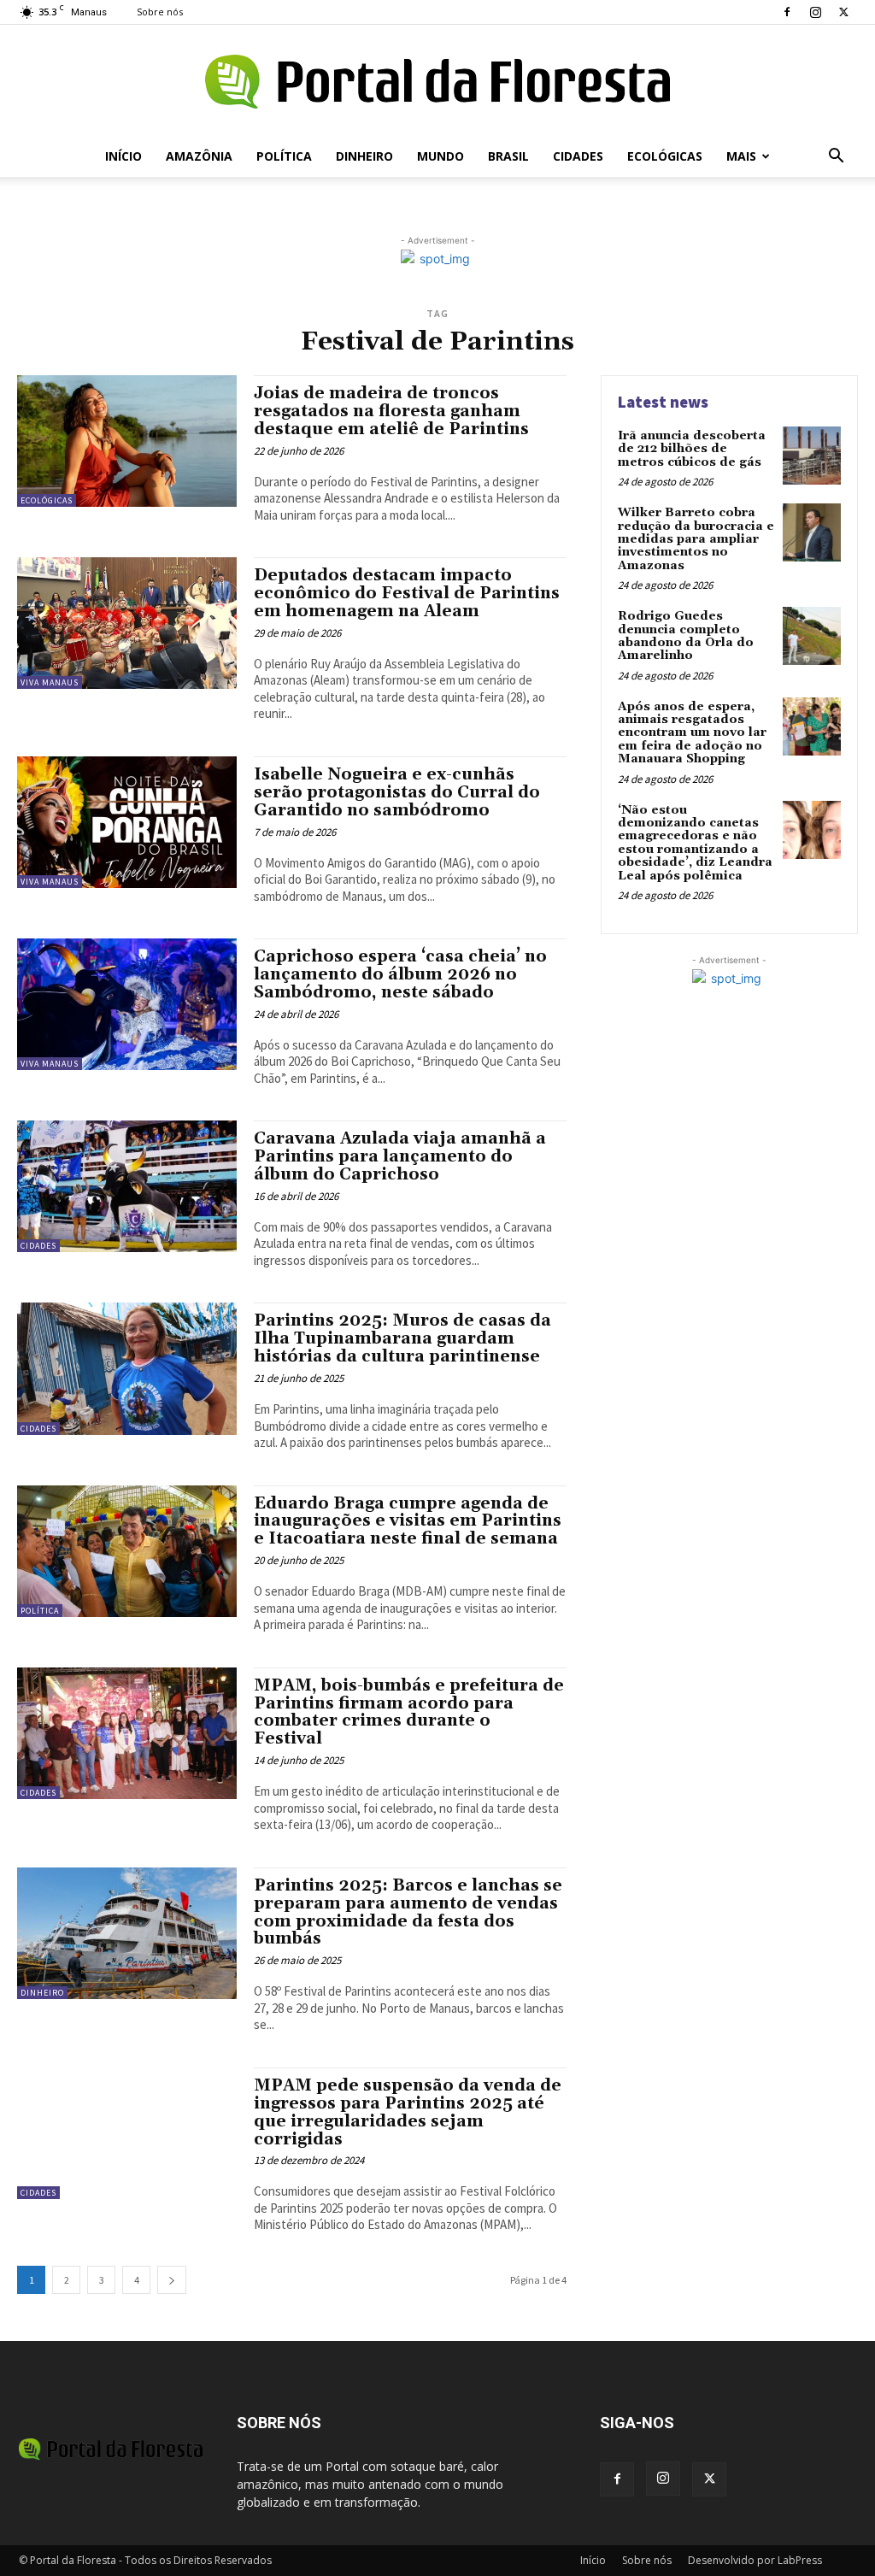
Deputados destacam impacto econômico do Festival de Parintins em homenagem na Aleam (407, 593)
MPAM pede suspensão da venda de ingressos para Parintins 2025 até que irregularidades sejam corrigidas (408, 2112)
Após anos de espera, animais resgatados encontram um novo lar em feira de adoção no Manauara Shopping (692, 733)
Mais (741, 156)
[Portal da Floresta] (437, 82)
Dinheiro (364, 156)
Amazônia (199, 156)
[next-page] (172, 2280)
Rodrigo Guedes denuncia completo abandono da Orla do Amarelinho (686, 636)
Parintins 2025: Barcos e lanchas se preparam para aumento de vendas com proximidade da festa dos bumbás (408, 1912)
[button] (836, 158)
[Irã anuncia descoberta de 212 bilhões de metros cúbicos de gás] (812, 456)
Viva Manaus (50, 682)
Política (284, 156)
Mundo (440, 156)
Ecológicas (665, 156)
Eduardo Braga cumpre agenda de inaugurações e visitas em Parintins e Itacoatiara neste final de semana (408, 1521)
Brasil (508, 156)
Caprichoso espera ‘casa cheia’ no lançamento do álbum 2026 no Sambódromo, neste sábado (400, 974)
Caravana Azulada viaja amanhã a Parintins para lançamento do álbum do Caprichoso (400, 1156)
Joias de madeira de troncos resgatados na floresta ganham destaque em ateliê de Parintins (391, 411)
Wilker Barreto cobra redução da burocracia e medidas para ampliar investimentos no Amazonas (696, 539)
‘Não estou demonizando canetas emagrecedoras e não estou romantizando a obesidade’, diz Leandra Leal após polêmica (695, 843)
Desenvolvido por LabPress (755, 2560)
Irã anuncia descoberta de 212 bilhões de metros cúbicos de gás (692, 449)
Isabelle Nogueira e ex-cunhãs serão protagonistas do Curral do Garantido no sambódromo (397, 792)
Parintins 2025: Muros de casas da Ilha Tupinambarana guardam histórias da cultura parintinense (402, 1338)
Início (123, 156)
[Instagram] (815, 12)
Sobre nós (160, 12)
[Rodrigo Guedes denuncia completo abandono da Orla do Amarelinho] (812, 636)
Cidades (578, 156)
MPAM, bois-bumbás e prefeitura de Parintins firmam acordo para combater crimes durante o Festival (409, 1712)
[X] (843, 12)
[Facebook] (787, 12)
